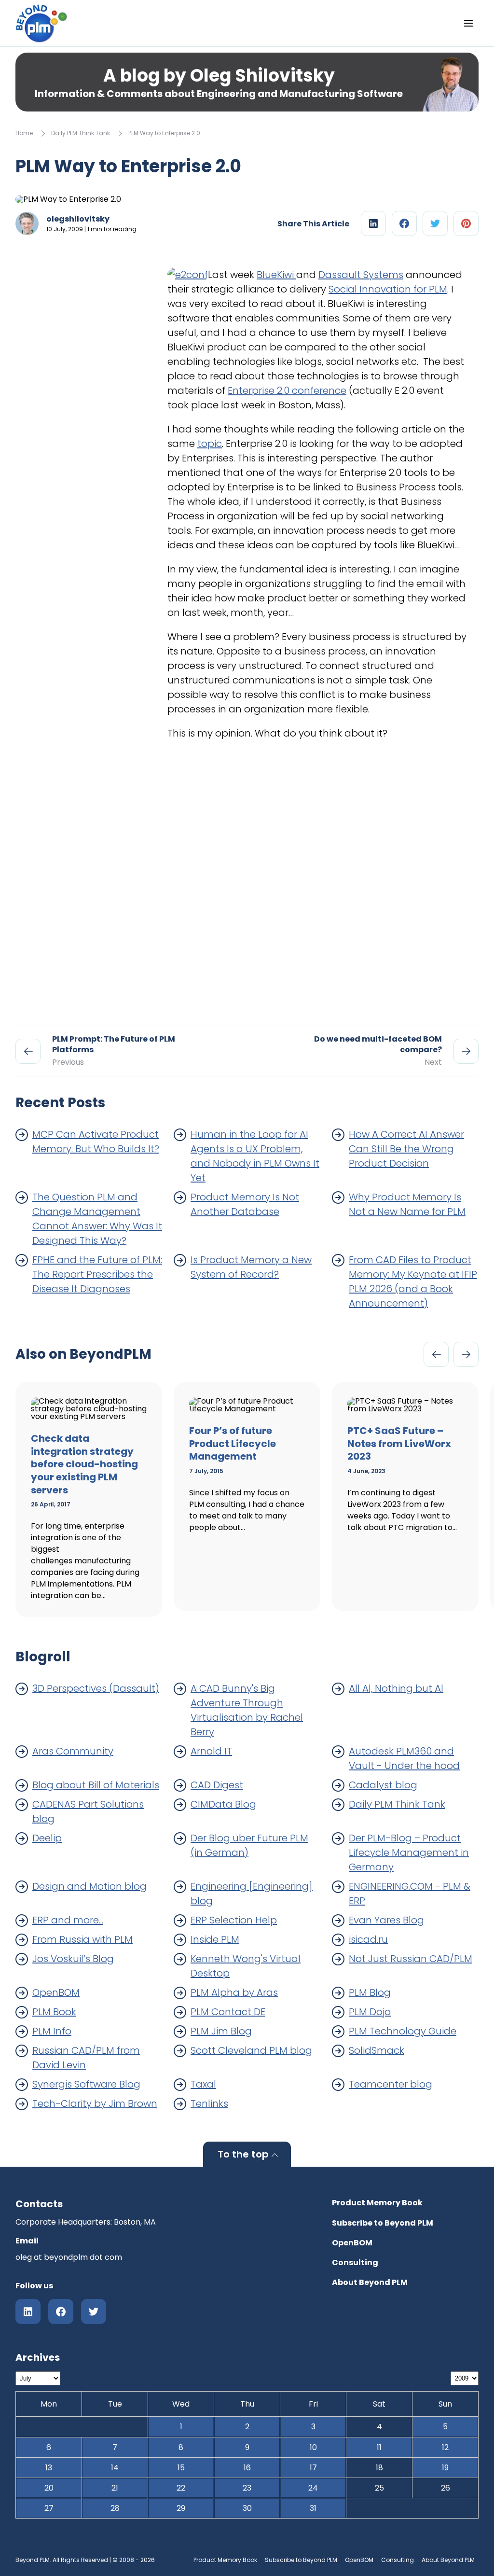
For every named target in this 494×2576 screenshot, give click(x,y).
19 (445, 2468)
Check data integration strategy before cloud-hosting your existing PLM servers (84, 1464)
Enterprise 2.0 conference (287, 390)
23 (247, 2488)
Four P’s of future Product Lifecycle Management (233, 1443)
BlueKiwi (276, 275)
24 (313, 2488)
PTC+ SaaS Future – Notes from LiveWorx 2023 (399, 1443)
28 (115, 2508)
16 (247, 2468)
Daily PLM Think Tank (81, 133)
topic (210, 444)
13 (49, 2468)
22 (181, 2488)
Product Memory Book (377, 2203)
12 (445, 2447)
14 (115, 2468)
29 (181, 2508)
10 (313, 2447)
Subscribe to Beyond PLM (383, 2223)
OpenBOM (352, 2243)
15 (181, 2468)
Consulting (355, 2263)
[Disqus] (317, 878)
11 (379, 2447)
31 (313, 2508)
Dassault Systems (361, 275)
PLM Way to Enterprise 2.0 (164, 133)
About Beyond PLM (370, 2282)
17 (313, 2468)
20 (49, 2488)
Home (24, 133)
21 (115, 2488)
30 (247, 2508)
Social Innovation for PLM (388, 289)
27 (49, 2508)
